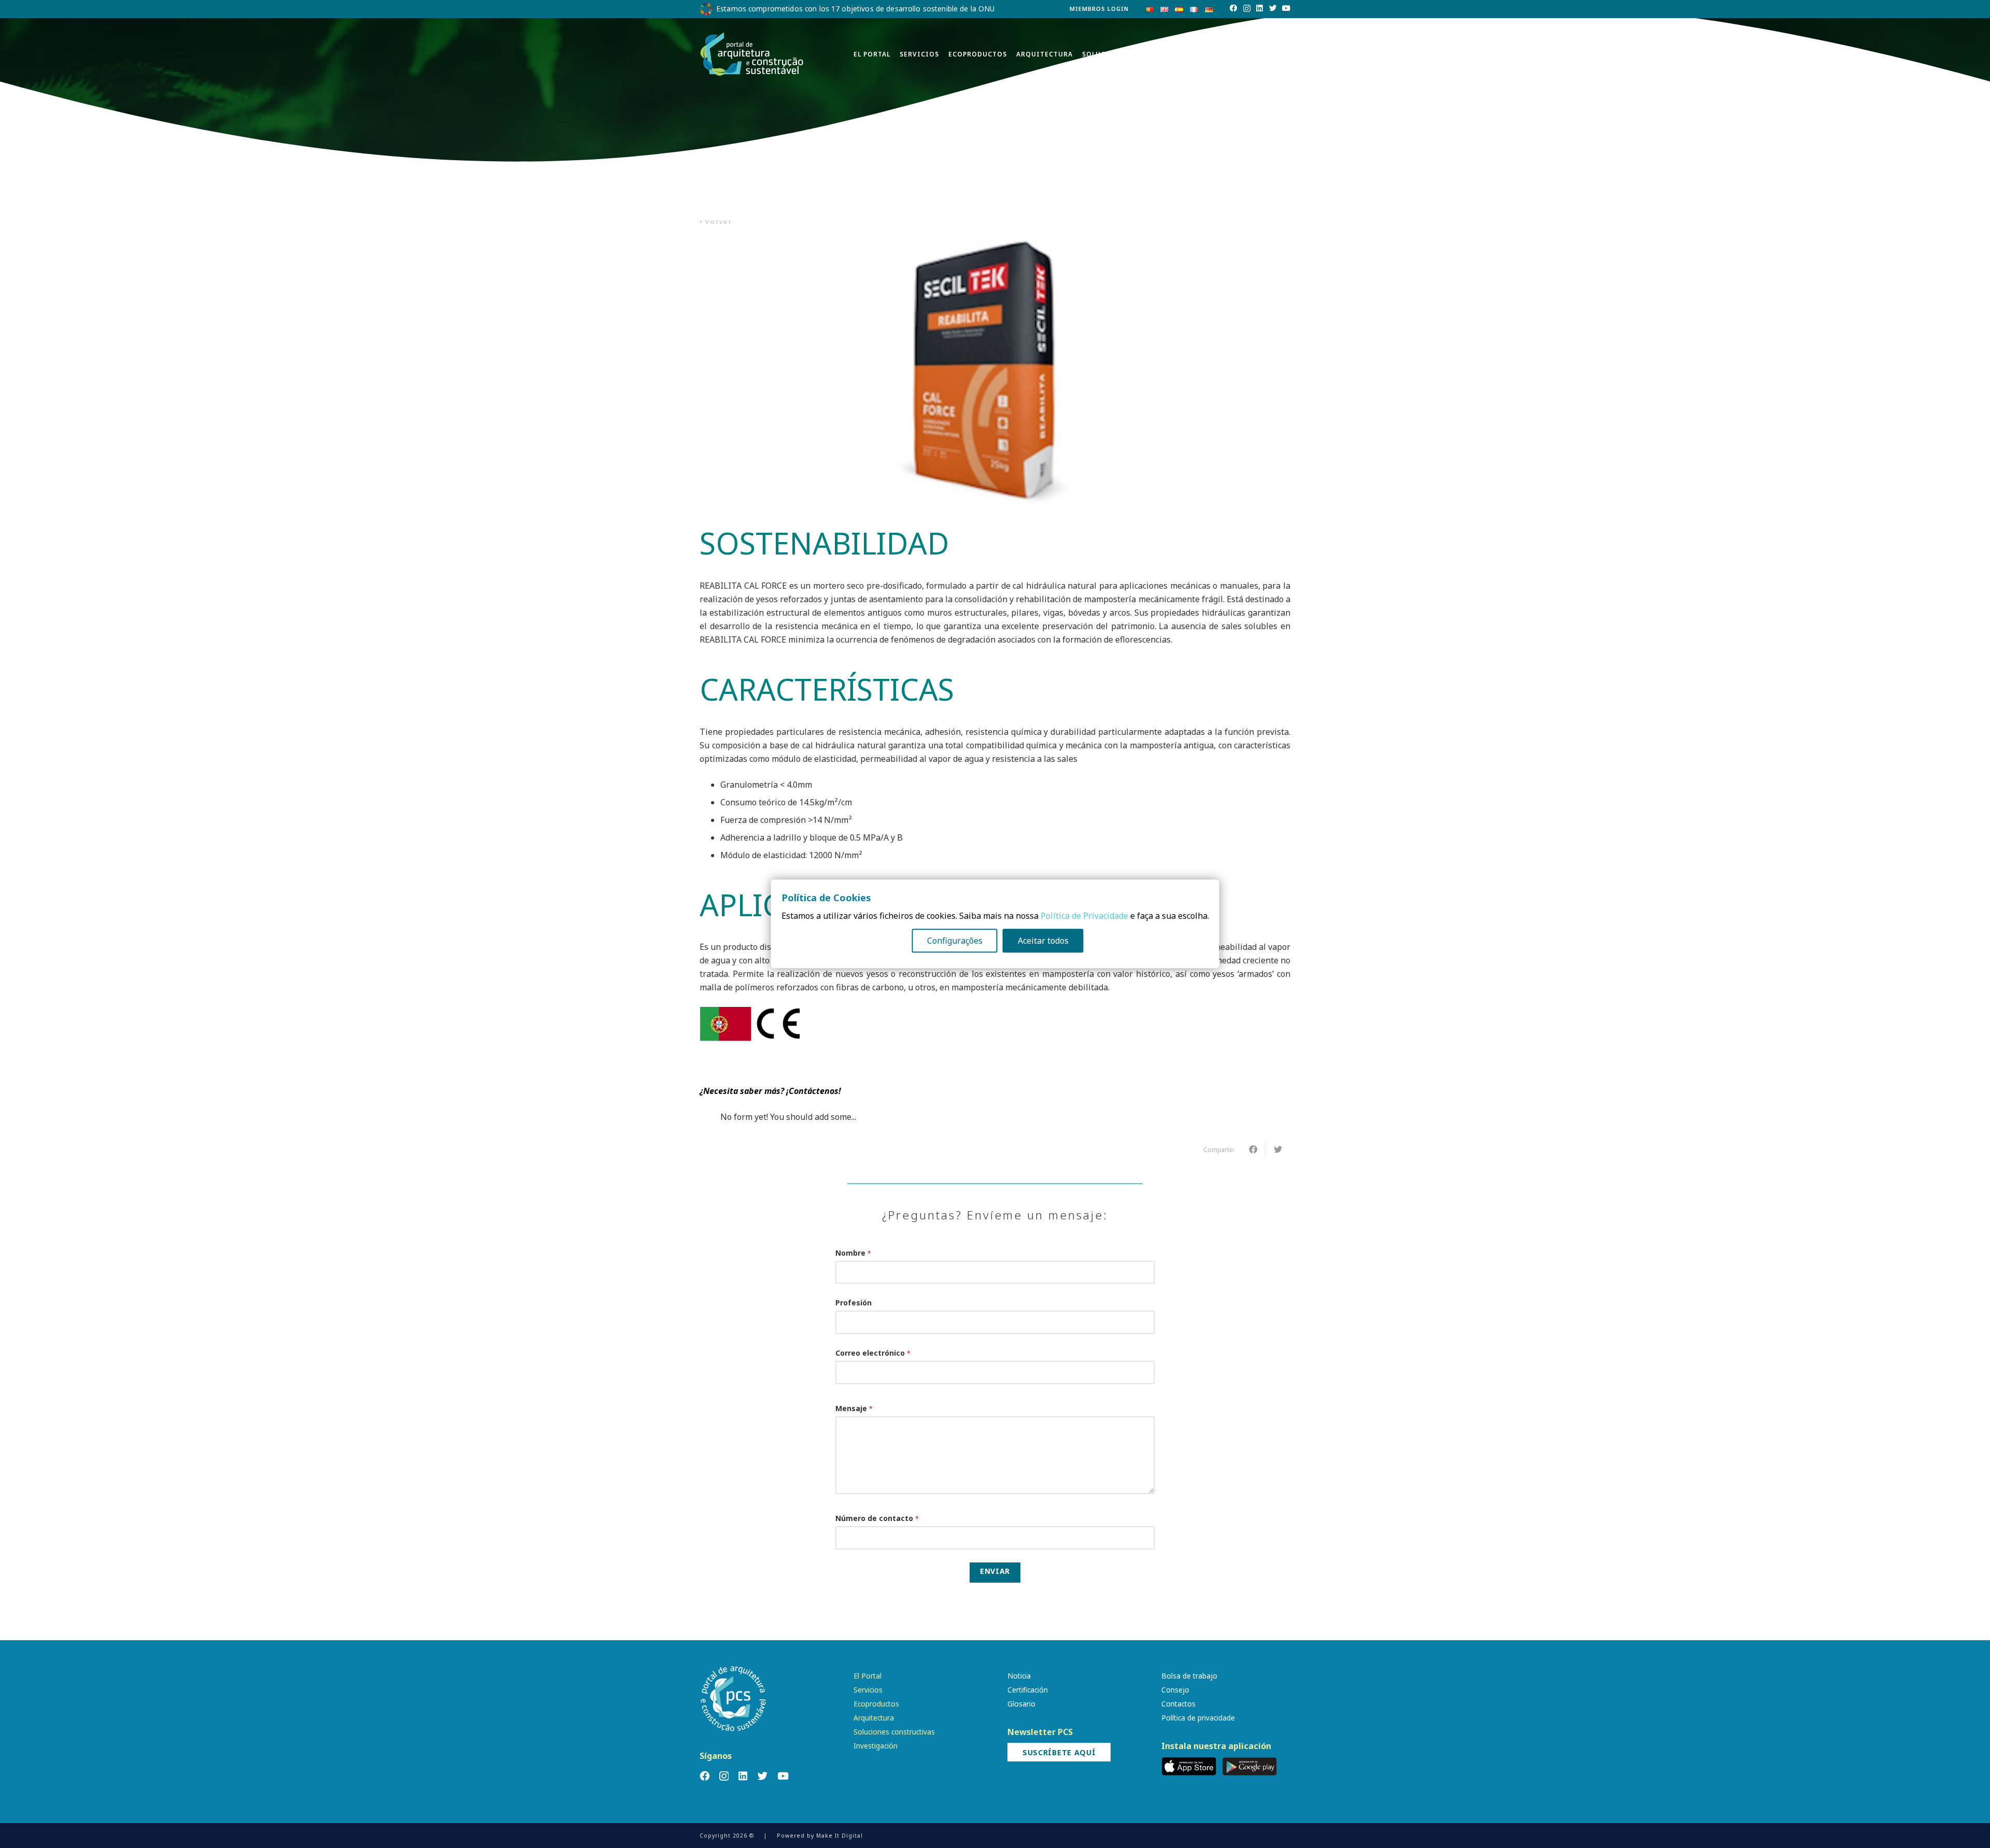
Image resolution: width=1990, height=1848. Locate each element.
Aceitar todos (1043, 941)
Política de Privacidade (1084, 916)
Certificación (1028, 1690)
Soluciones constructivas (894, 1732)
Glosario (1021, 1704)
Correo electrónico (873, 1353)
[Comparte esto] (1253, 1149)
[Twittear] (1278, 1149)
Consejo (1175, 1690)
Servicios (868, 1690)
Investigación (876, 1746)
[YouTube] (1286, 8)
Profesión (854, 1303)
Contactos (1178, 1704)
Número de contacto (877, 1518)
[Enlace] (752, 54)
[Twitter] (1273, 8)
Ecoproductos (876, 1704)
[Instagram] (1247, 9)
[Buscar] (1285, 55)
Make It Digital (840, 1836)
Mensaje (854, 1408)
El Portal (868, 1676)
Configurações (955, 941)
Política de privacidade (1198, 1718)
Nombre (853, 1253)
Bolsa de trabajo (1189, 1676)
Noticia (1019, 1676)
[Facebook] (1233, 8)
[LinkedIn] (1260, 8)
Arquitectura (874, 1718)
